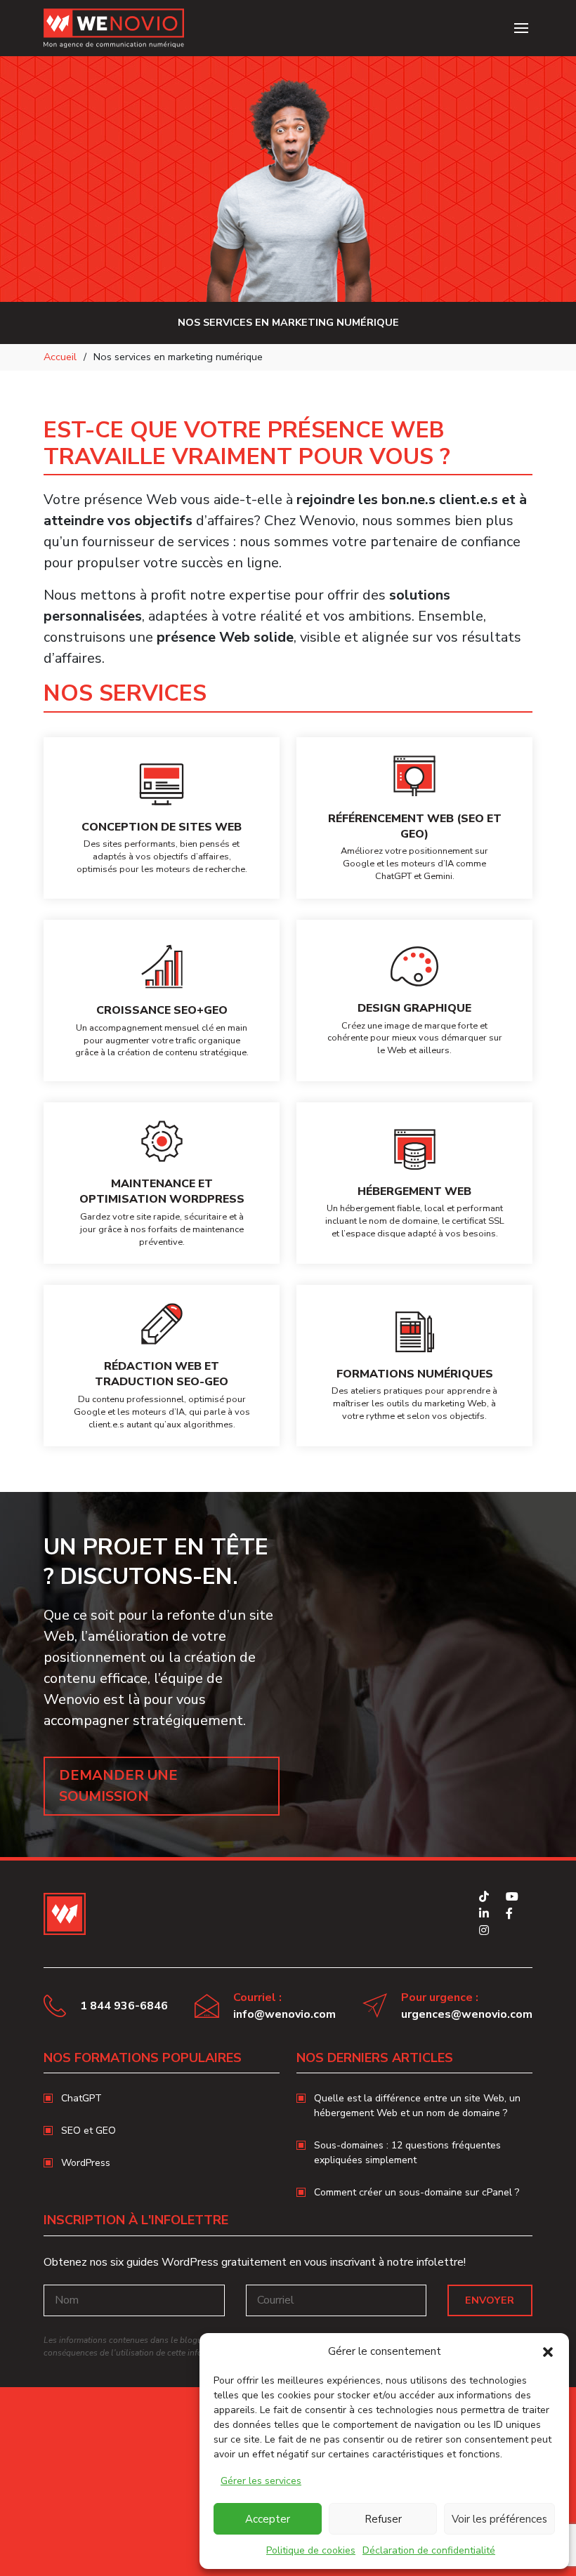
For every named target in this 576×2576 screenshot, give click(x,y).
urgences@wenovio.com (467, 2014)
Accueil (60, 357)
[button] (548, 2351)
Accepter (268, 2519)
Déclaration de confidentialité (429, 2550)
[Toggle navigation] (521, 28)
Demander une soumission (118, 1786)
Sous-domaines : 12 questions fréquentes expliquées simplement (407, 2153)
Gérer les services (261, 2481)
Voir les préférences (499, 2519)
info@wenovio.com (284, 2014)
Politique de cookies (311, 2550)
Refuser (383, 2519)
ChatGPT (81, 2098)
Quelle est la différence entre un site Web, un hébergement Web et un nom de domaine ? (417, 2106)
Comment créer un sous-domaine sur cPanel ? (417, 2192)
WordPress (86, 2163)
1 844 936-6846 (124, 2006)
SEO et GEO (89, 2131)
